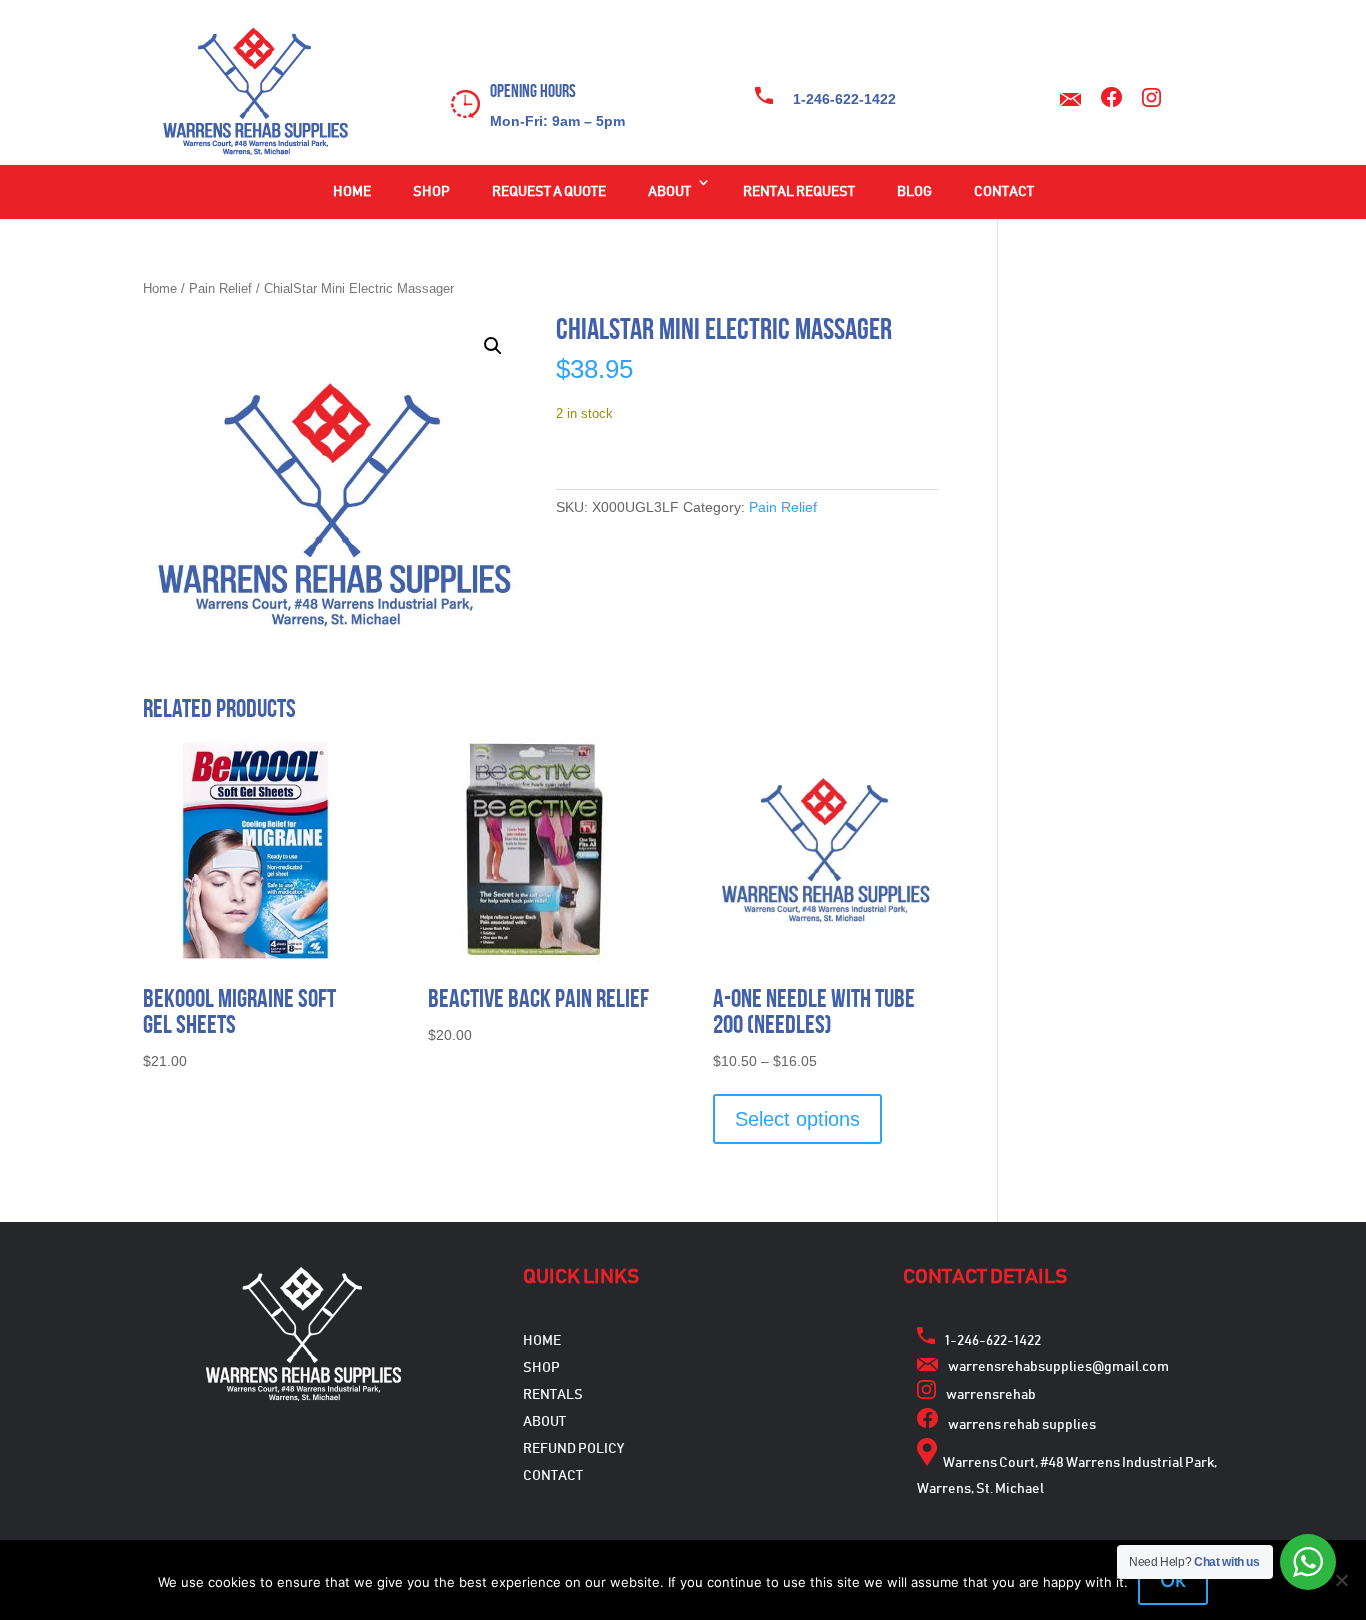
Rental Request (799, 192)
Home (352, 192)
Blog (914, 192)
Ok (1173, 1580)
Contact (1004, 192)
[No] (1341, 1580)
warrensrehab (991, 1395)
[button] (493, 346)
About (669, 192)
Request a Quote (549, 192)
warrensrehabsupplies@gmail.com (1058, 1367)
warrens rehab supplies (1022, 1425)
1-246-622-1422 (844, 99)
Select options (797, 1119)
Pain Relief (220, 288)
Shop (431, 192)
